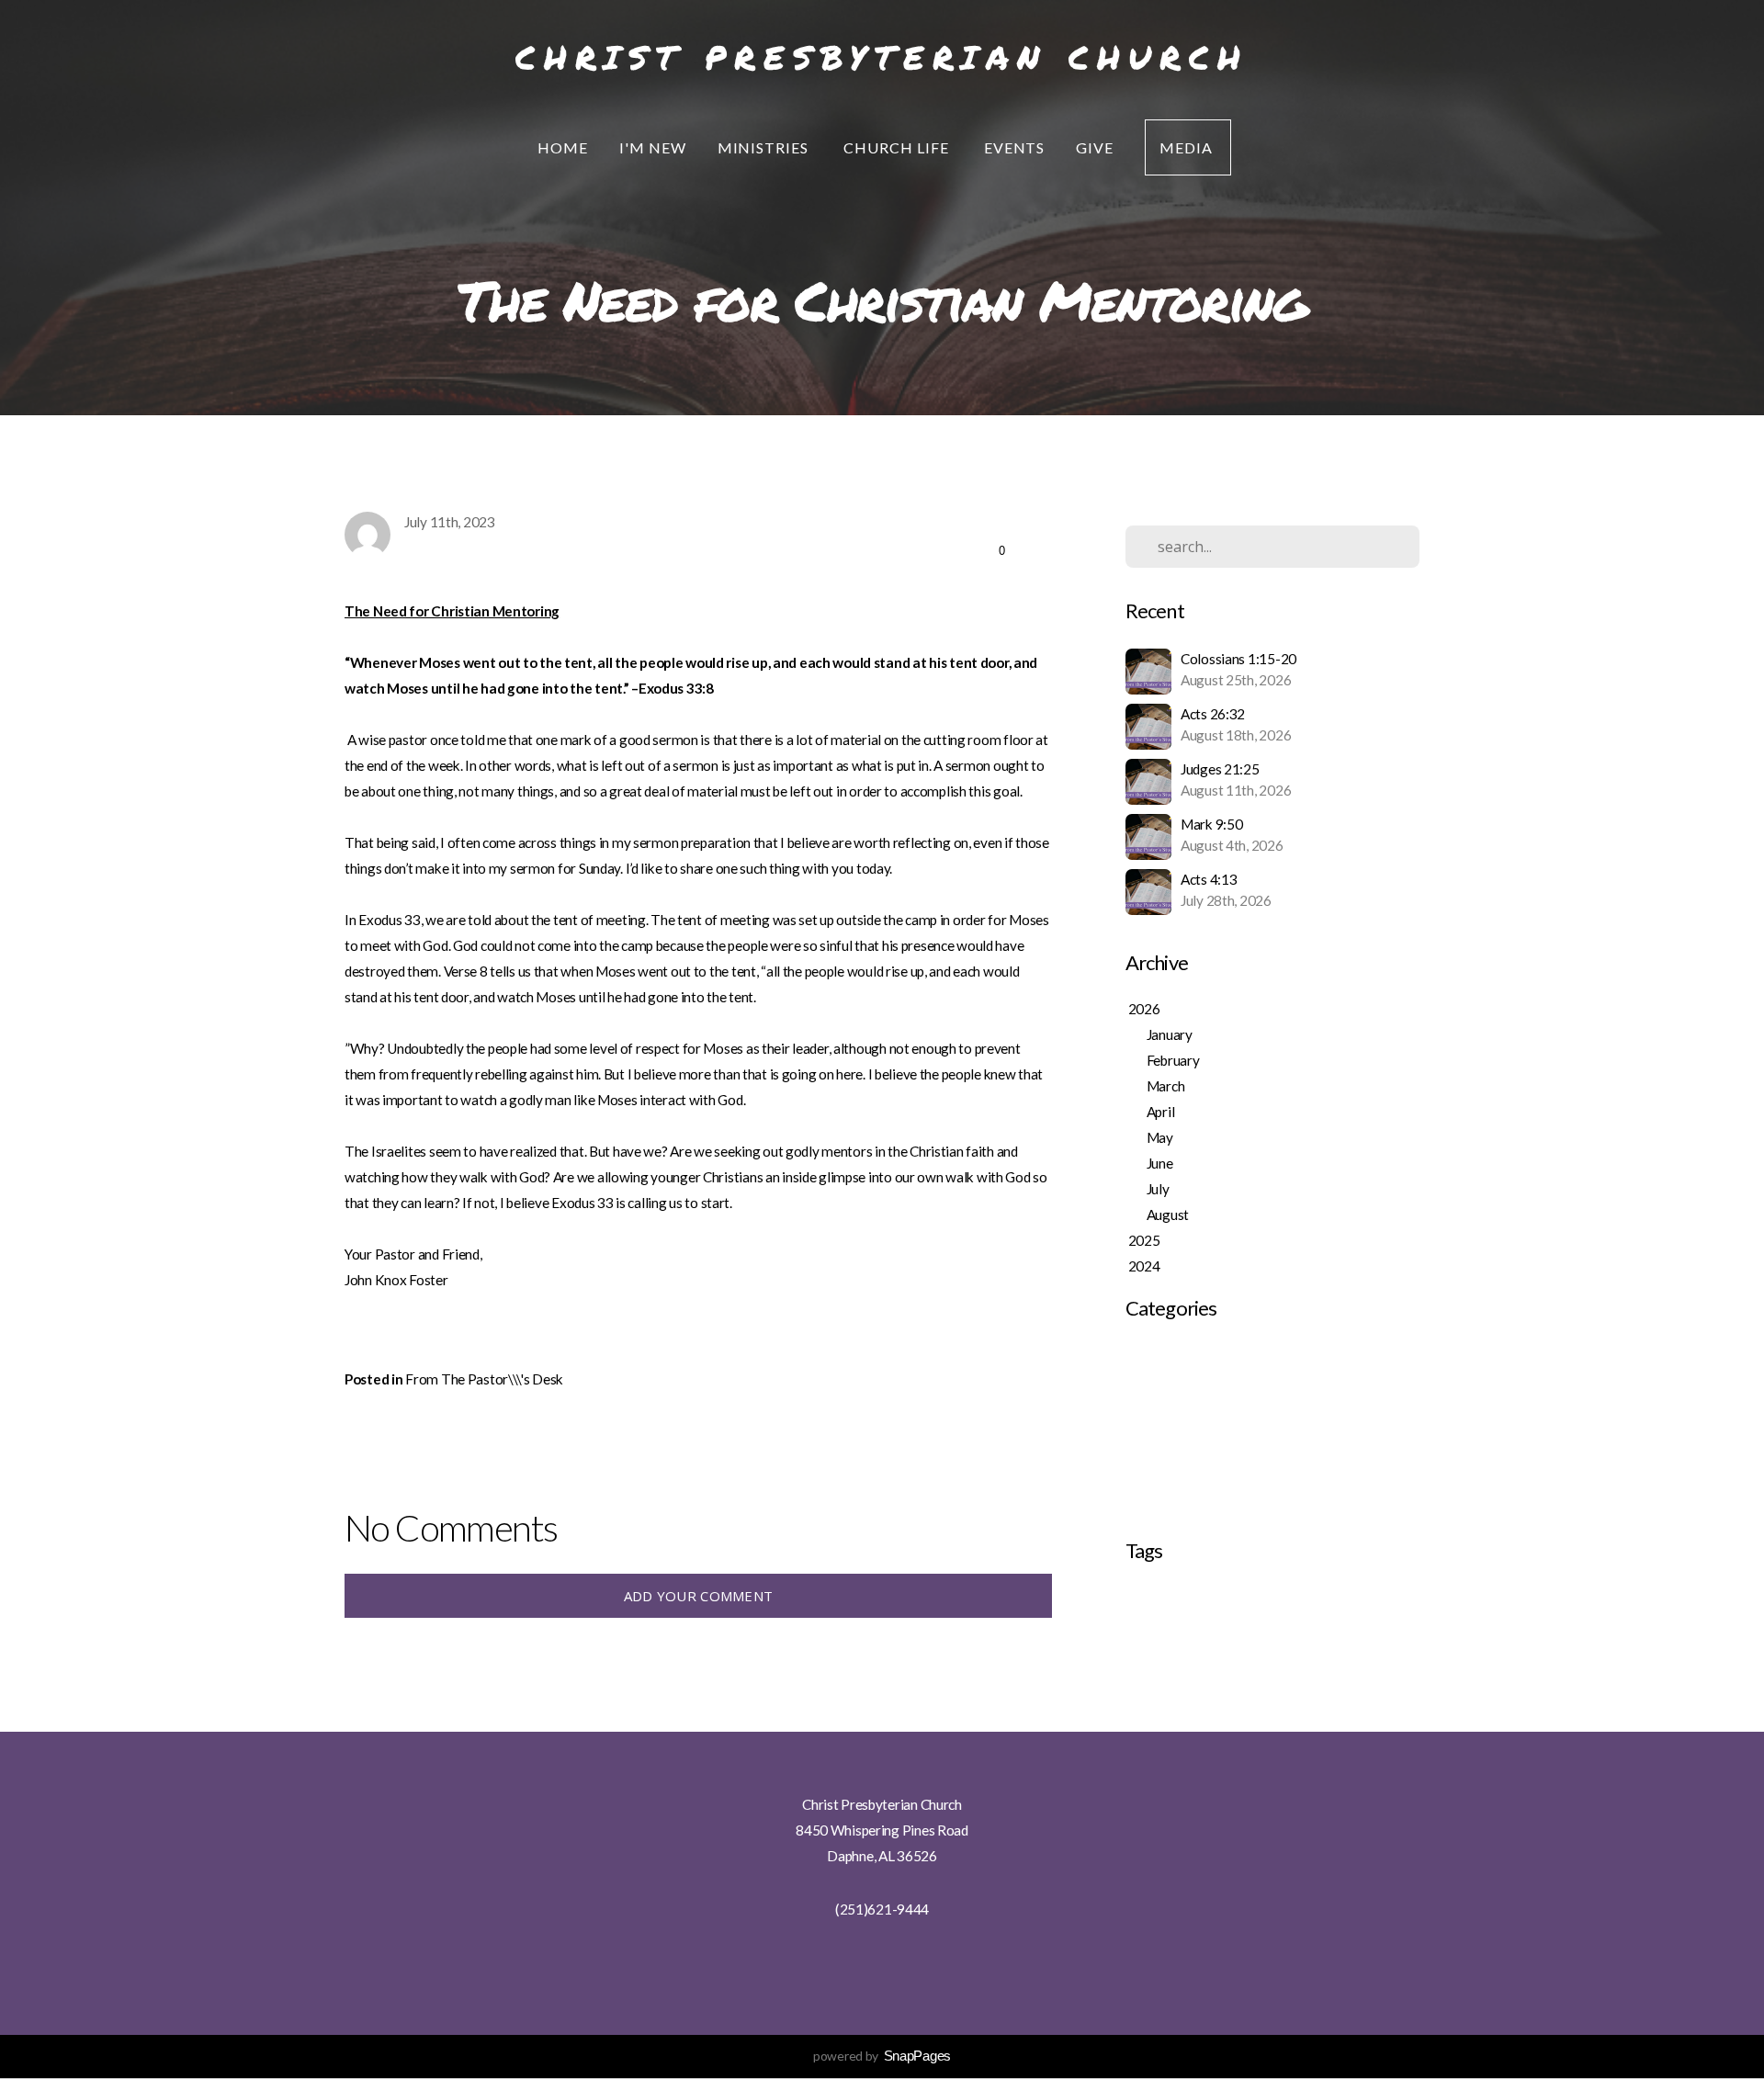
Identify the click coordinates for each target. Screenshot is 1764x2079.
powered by (882, 2056)
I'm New (653, 147)
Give (1095, 147)
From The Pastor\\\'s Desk (484, 1379)
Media (1188, 147)
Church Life (898, 147)
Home (563, 147)
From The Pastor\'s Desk (1200, 1380)
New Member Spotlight (1195, 1508)
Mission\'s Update (1178, 1483)
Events (1015, 147)
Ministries (765, 147)
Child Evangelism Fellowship (1220, 1598)
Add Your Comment (699, 1596)
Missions (1317, 1598)
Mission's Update (1176, 1457)
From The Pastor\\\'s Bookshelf (1220, 1406)
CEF (1135, 1598)
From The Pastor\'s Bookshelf (1215, 1354)
